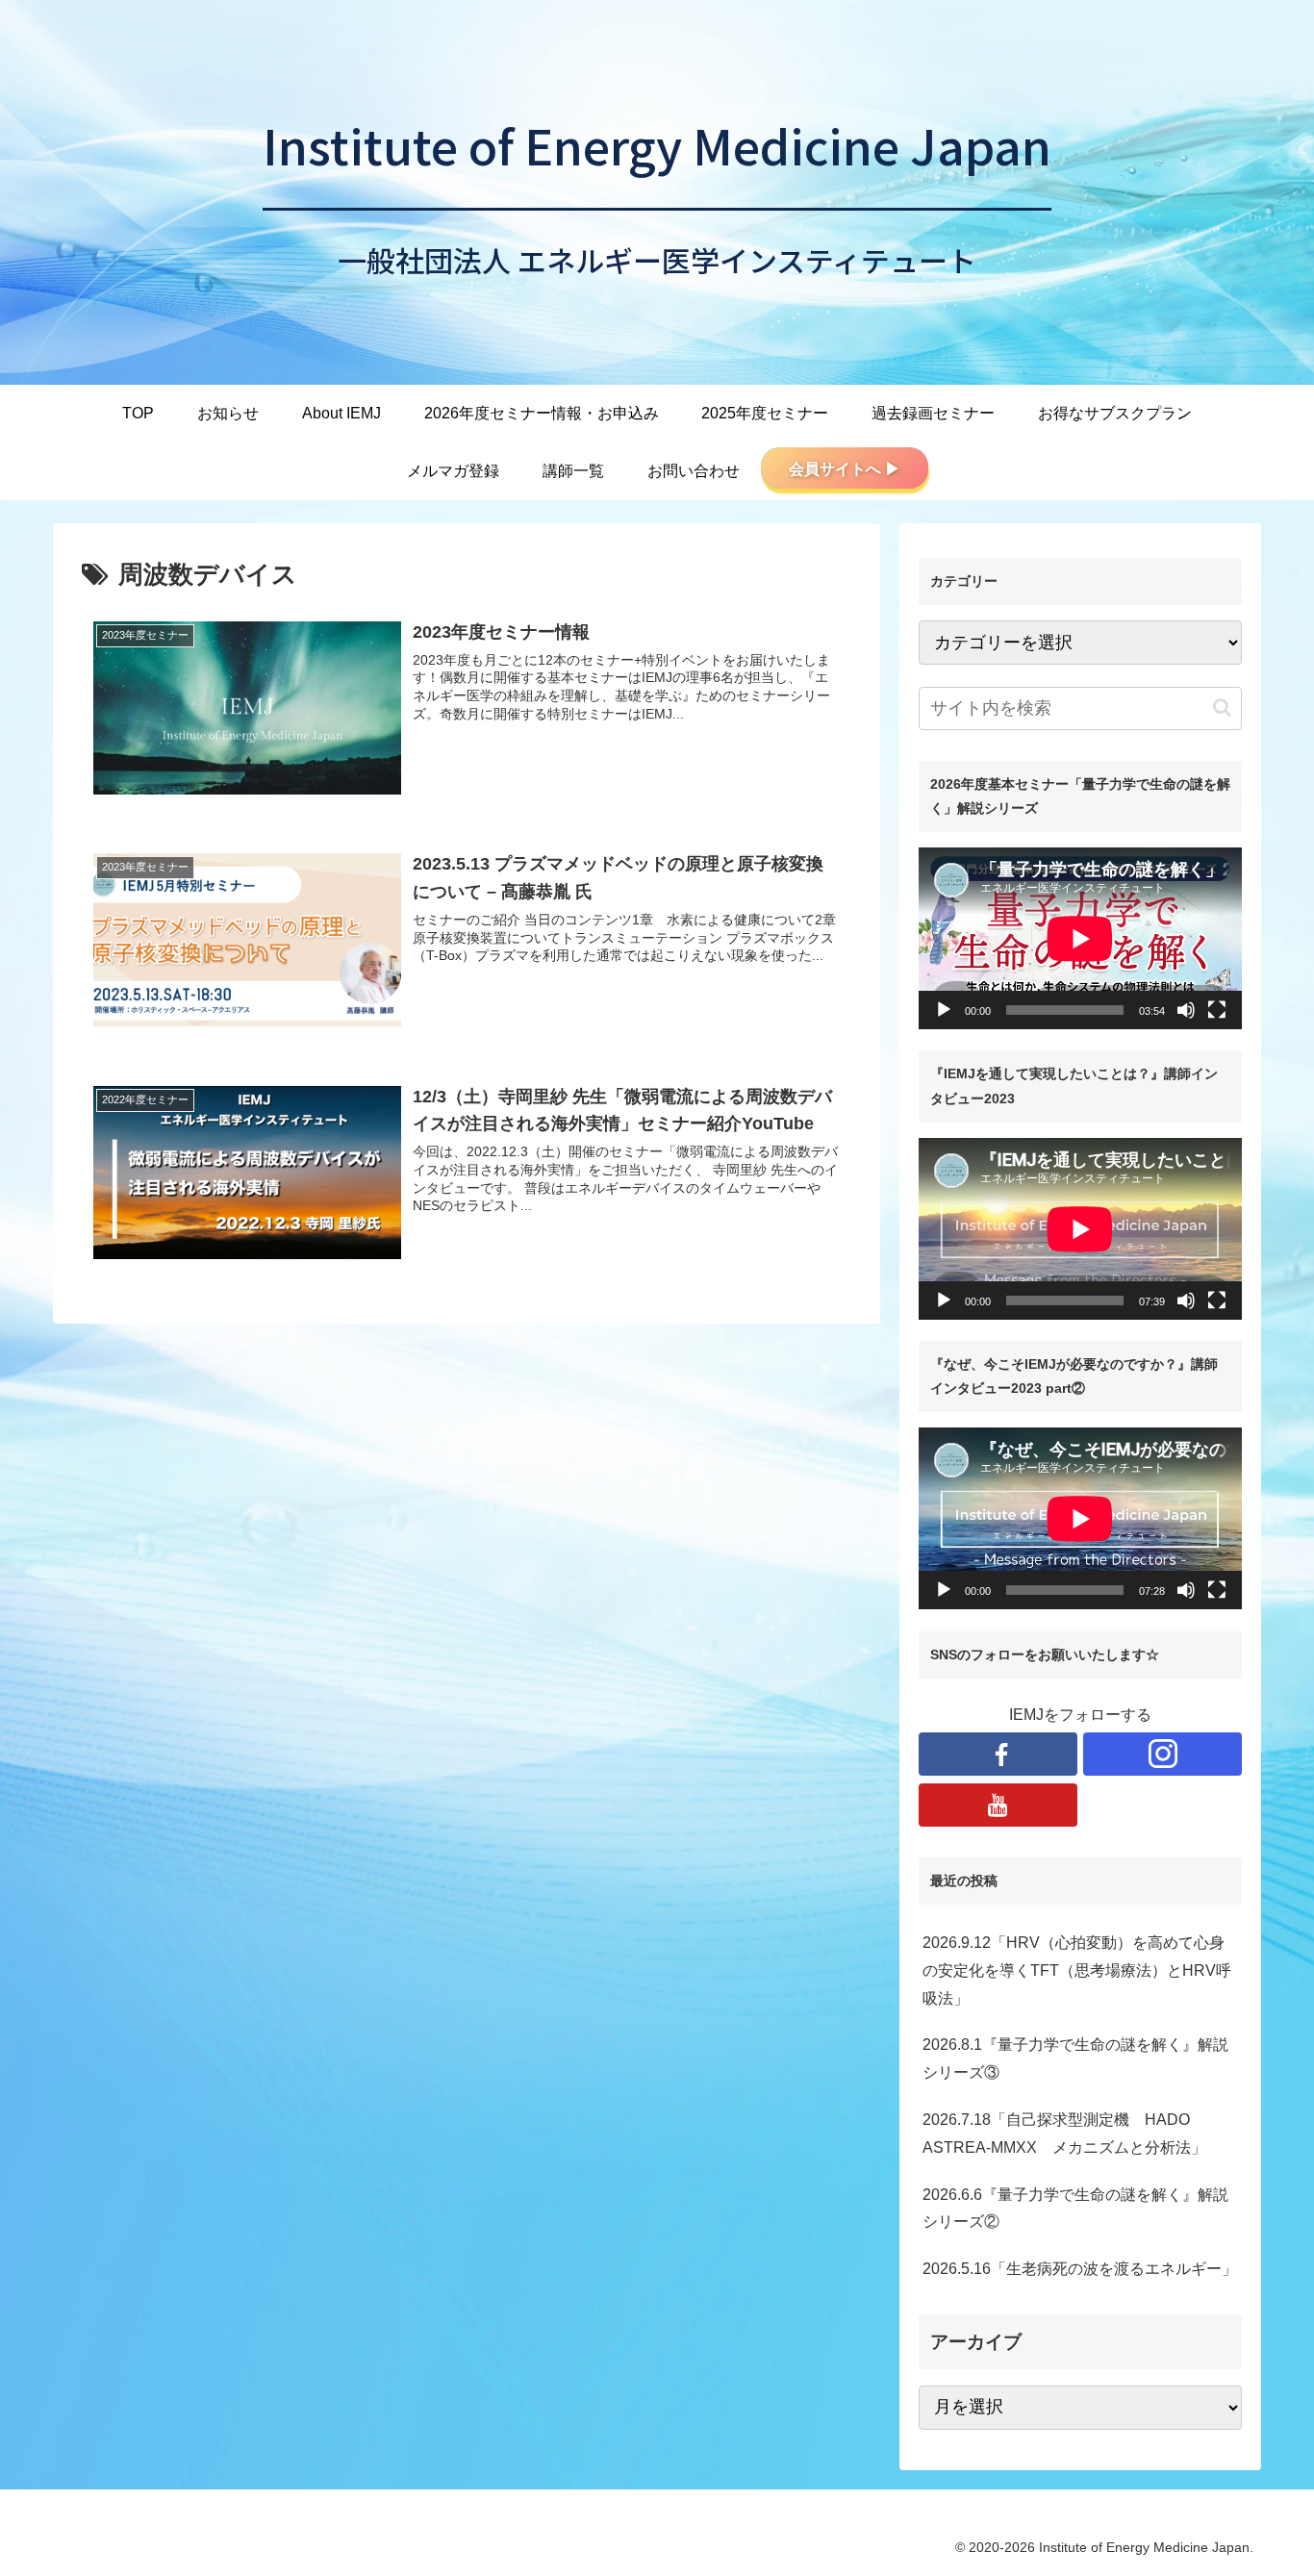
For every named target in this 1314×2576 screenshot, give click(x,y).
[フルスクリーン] (1217, 1010)
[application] (1080, 938)
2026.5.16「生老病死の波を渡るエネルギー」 (1080, 2269)
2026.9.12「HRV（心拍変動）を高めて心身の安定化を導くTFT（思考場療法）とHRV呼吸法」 (1077, 1970)
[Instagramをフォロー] (1162, 1754)
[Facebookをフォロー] (998, 1754)
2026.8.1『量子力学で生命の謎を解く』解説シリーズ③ (1075, 2058)
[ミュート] (1186, 1010)
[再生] (944, 1010)
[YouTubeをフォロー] (998, 1805)
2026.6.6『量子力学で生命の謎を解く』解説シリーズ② (1075, 2209)
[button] (1222, 707)
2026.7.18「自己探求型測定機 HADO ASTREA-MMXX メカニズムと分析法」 (1064, 2134)
